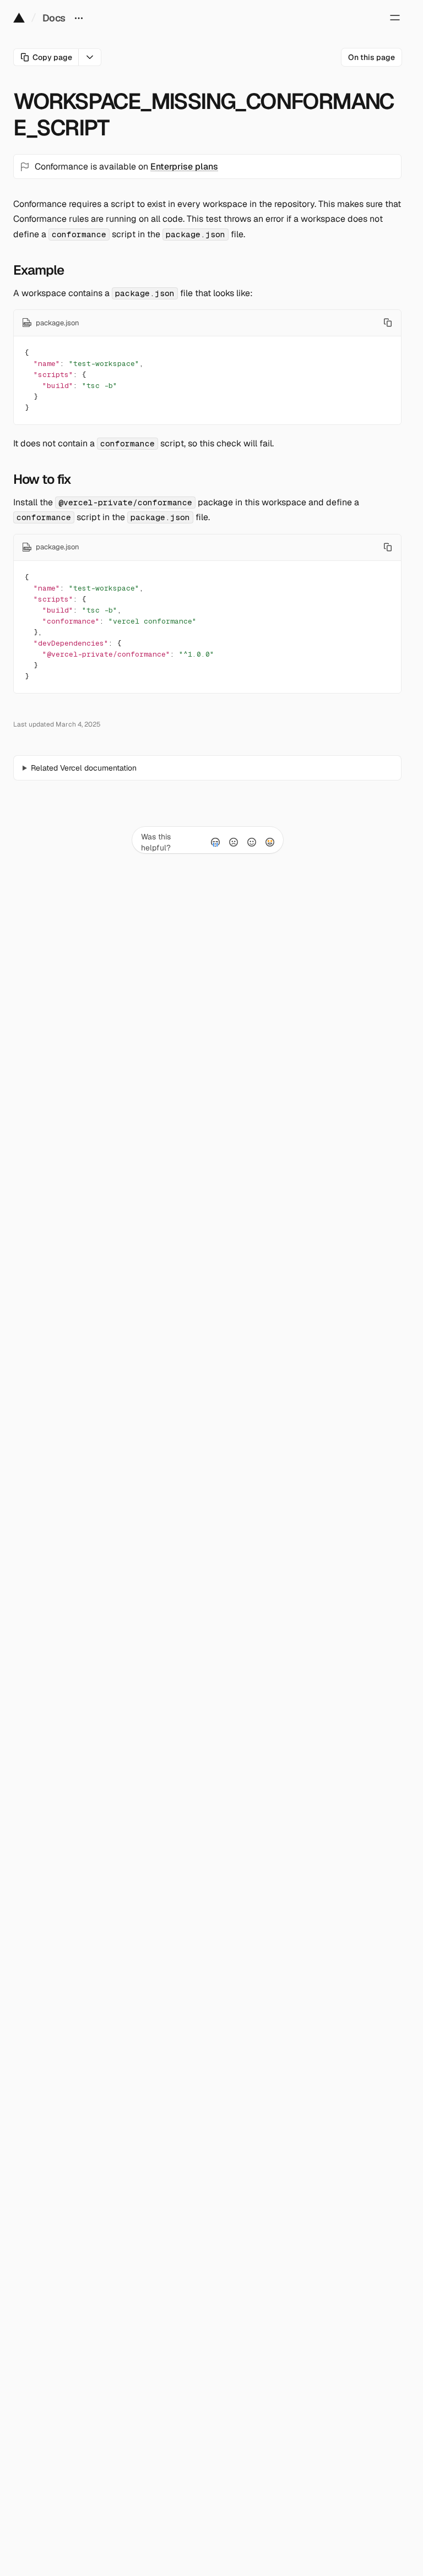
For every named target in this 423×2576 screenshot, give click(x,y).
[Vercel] (19, 18)
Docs (54, 18)
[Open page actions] (90, 57)
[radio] (215, 842)
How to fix (42, 479)
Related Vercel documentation (84, 768)
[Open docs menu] (79, 18)
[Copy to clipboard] (388, 323)
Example (39, 270)
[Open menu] (395, 18)
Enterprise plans (184, 167)
